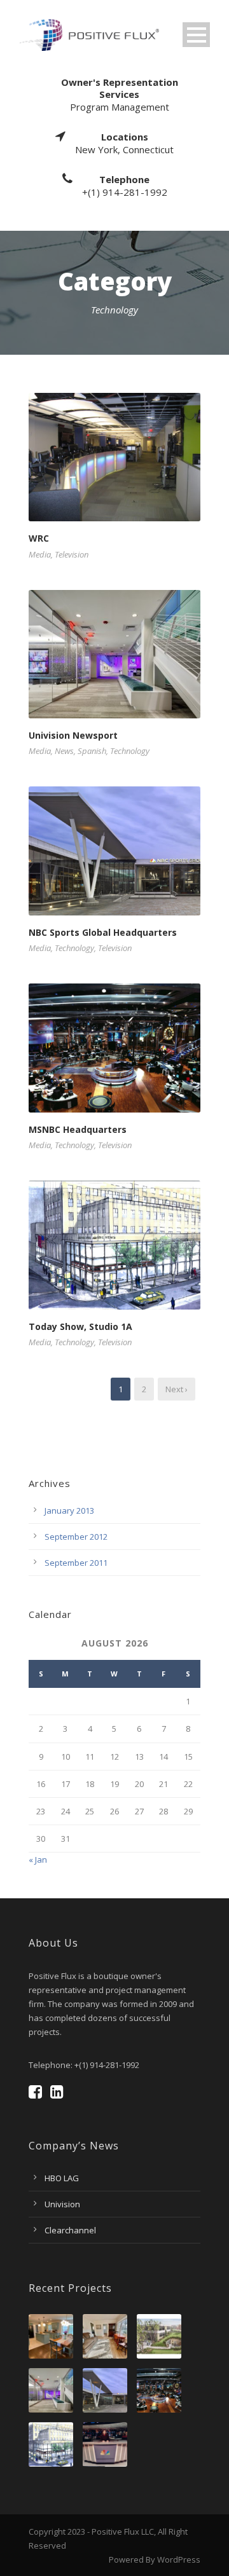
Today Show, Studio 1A (80, 1326)
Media (40, 554)
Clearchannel (70, 2230)
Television (72, 554)
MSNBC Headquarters (78, 1129)
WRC (39, 538)
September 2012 (76, 1537)
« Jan (38, 1860)
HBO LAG (62, 2178)
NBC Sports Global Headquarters (103, 932)
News (64, 751)
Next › (177, 1389)
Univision (62, 2204)
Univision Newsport (73, 735)
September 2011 (76, 1563)
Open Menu (196, 35)
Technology (130, 751)
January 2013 (69, 1511)
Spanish (92, 751)
